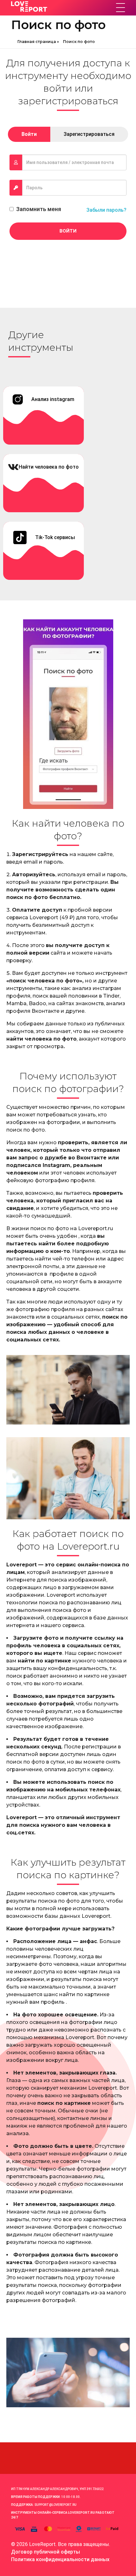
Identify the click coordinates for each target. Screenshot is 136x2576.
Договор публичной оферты (46, 2552)
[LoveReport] (60, 7)
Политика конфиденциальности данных (60, 2559)
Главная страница (37, 42)
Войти (68, 231)
